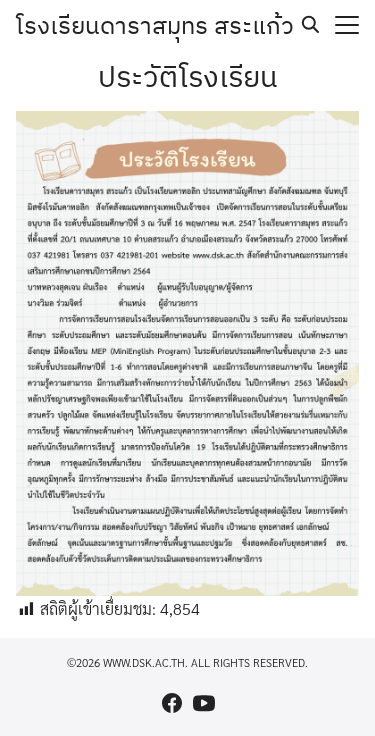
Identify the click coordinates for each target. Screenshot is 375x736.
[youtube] (204, 703)
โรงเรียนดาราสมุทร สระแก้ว (155, 25)
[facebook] (172, 703)
